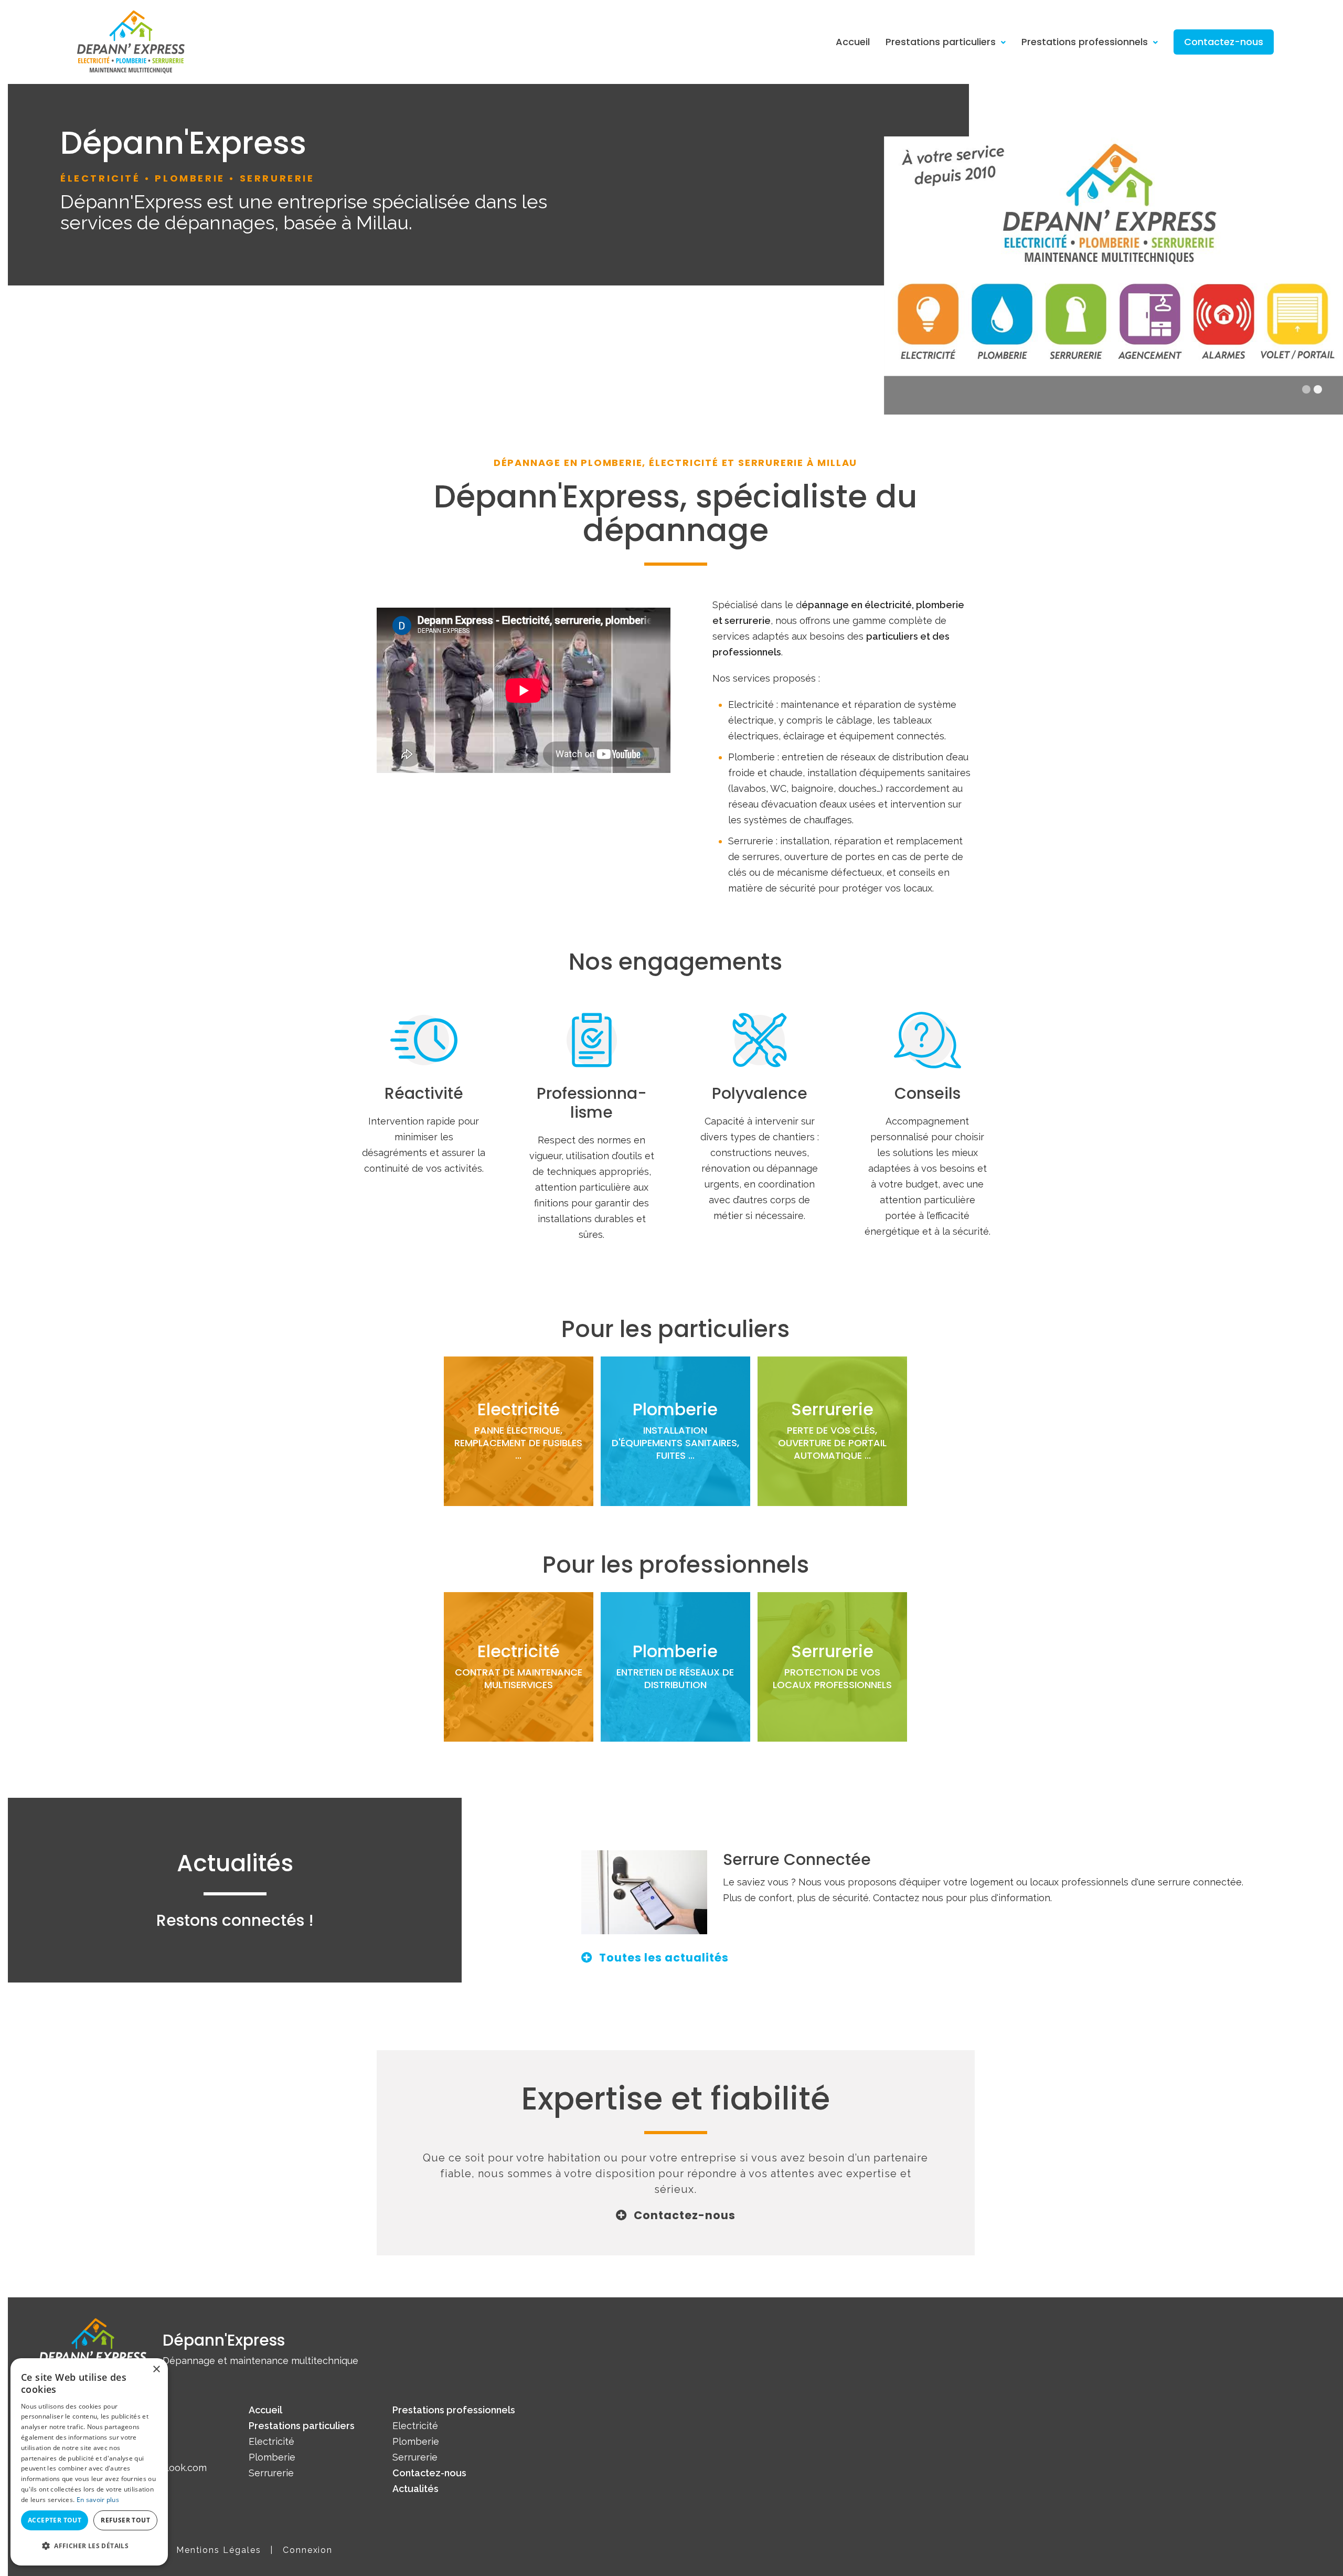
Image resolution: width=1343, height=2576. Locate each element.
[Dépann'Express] (131, 41)
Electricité (271, 2441)
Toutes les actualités (664, 1958)
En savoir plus (98, 2500)
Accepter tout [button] (55, 2520)
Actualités (415, 2489)
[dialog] (89, 2462)
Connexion (308, 2550)
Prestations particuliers (941, 42)
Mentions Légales (219, 2550)
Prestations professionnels (1085, 42)
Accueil (853, 42)
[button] (89, 2546)
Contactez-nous (1224, 42)
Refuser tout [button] (125, 2520)
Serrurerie (271, 2473)
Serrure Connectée (797, 1859)
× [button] (156, 2370)
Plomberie (272, 2457)
